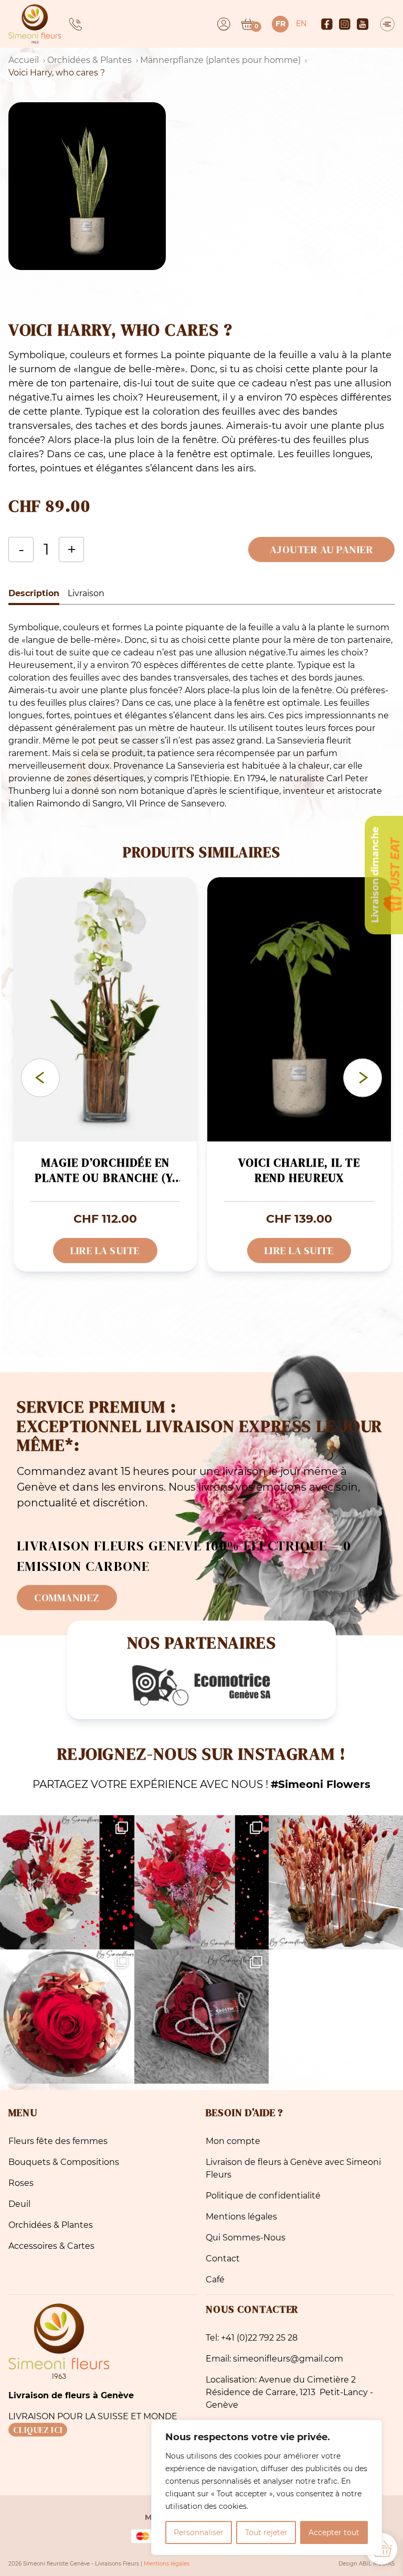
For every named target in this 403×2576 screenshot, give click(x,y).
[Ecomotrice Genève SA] (201, 1685)
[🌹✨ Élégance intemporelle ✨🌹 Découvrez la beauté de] (67, 2017)
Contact (223, 2259)
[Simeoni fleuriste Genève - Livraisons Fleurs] (35, 24)
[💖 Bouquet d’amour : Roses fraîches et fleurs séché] (67, 1882)
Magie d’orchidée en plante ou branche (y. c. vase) (105, 1172)
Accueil (24, 60)
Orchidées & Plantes (89, 60)
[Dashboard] (224, 24)
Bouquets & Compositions (64, 2162)
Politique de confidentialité (263, 2196)
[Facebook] (327, 24)
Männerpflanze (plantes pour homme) (220, 60)
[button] (201, 186)
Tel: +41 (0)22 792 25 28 (252, 2338)
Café (215, 2279)
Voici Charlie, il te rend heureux (299, 1171)
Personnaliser (199, 2532)
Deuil (19, 2204)
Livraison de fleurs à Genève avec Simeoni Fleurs (293, 2168)
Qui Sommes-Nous (246, 2238)
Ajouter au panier (322, 549)
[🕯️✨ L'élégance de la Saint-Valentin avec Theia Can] (201, 2017)
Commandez (67, 1598)
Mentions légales (241, 2217)
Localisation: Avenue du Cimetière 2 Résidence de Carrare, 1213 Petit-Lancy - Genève (289, 2392)
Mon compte (233, 2141)
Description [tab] (34, 593)
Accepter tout (334, 2532)
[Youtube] (363, 24)
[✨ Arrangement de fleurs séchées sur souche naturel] (336, 1882)
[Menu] (387, 24)
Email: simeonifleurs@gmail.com (274, 2359)
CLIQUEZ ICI (38, 2430)
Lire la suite (105, 1251)
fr (280, 24)
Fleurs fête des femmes (58, 2141)
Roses (21, 2183)
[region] (267, 2487)
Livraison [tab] (86, 593)
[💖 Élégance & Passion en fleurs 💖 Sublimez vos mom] (201, 1882)
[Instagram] (345, 24)
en (301, 24)
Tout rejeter (266, 2532)
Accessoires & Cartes (51, 2246)
